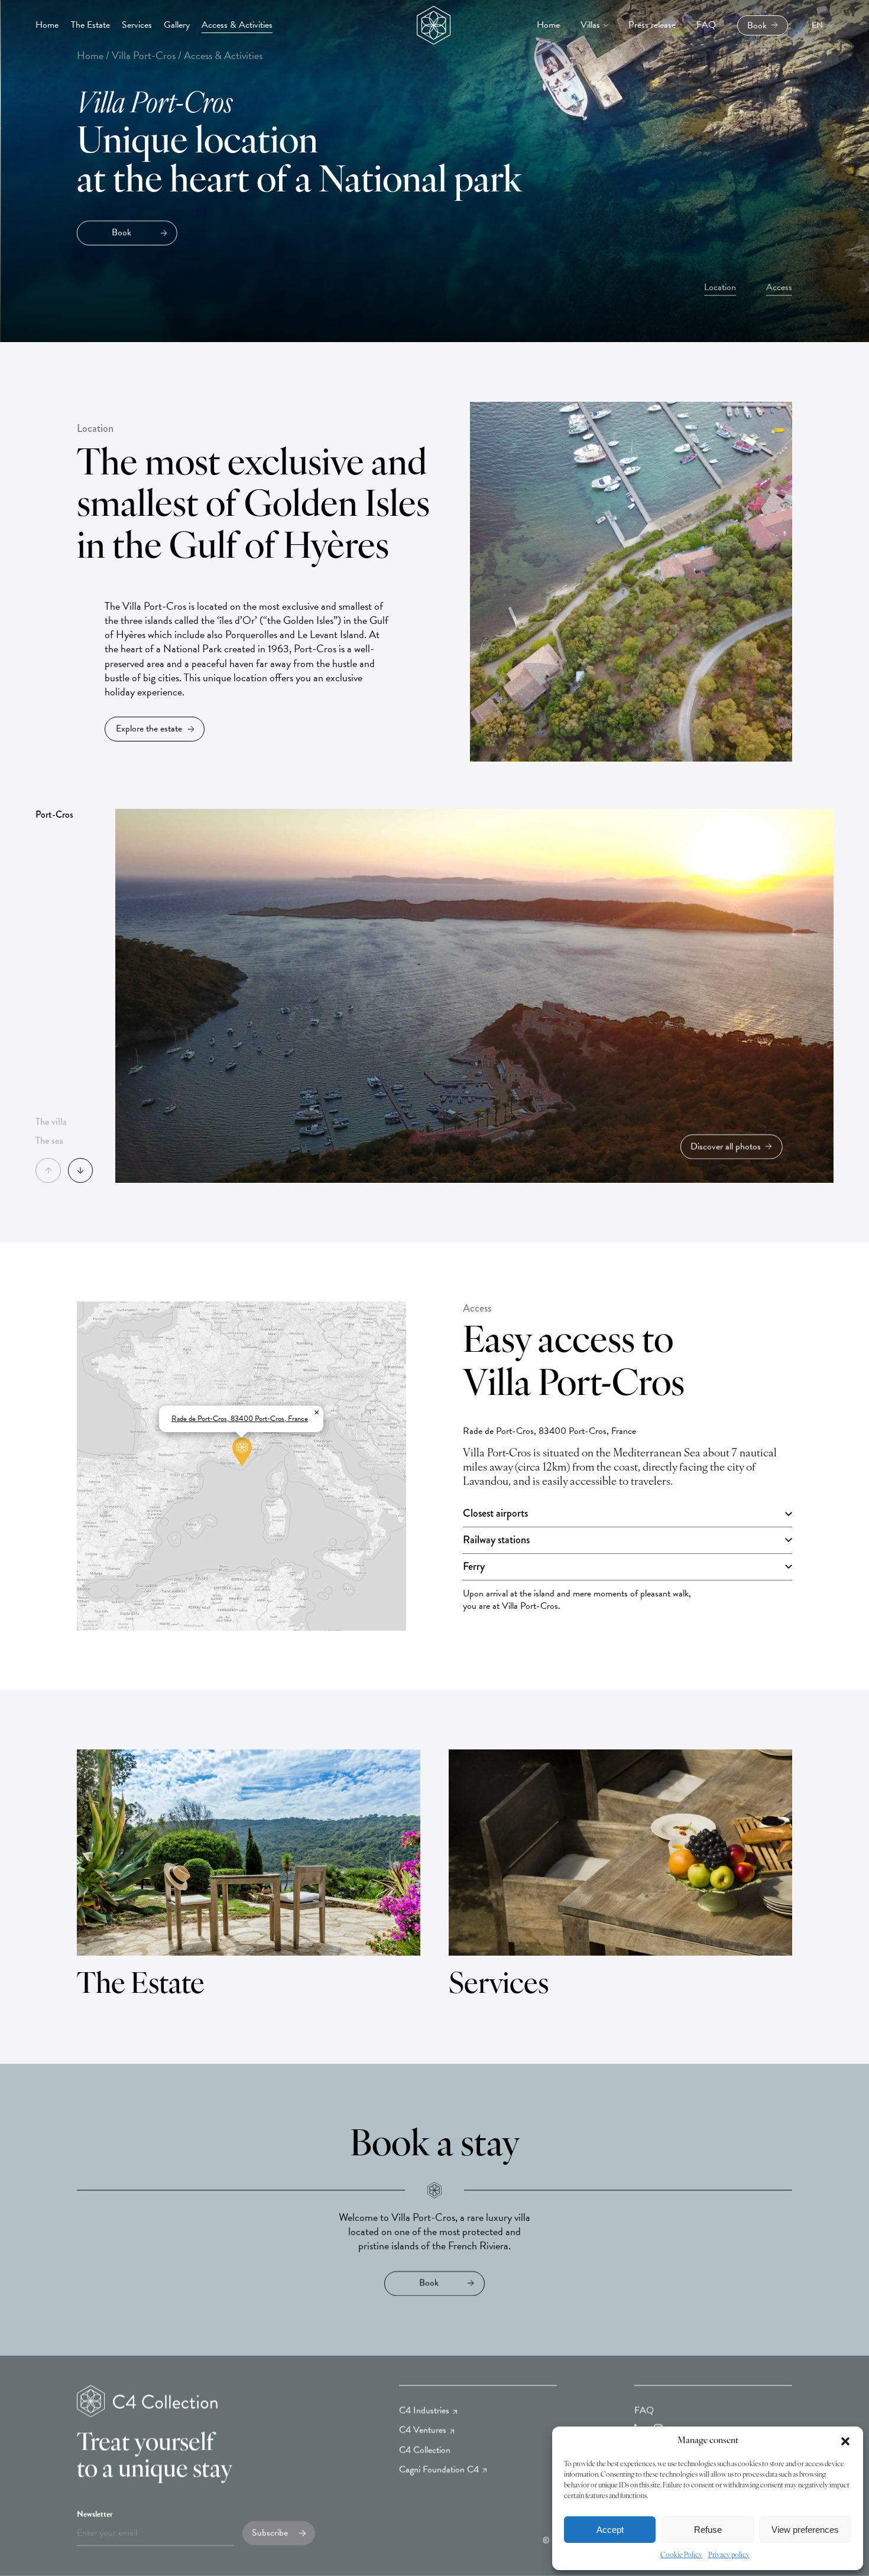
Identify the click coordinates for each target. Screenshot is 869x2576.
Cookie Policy (681, 2555)
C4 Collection (425, 2450)
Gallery (177, 25)
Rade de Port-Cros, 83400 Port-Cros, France (240, 1419)
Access (779, 287)
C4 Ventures (423, 2430)
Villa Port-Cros (144, 55)
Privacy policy (729, 2555)
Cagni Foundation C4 (439, 2470)
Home (47, 25)
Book (757, 25)
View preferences (805, 2530)
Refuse (708, 2530)
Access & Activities (237, 25)
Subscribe (270, 2533)
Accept (610, 2530)
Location (720, 287)
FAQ (644, 2411)
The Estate (90, 25)
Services (137, 25)
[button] (845, 2441)
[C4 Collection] (430, 25)
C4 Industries (424, 2411)
